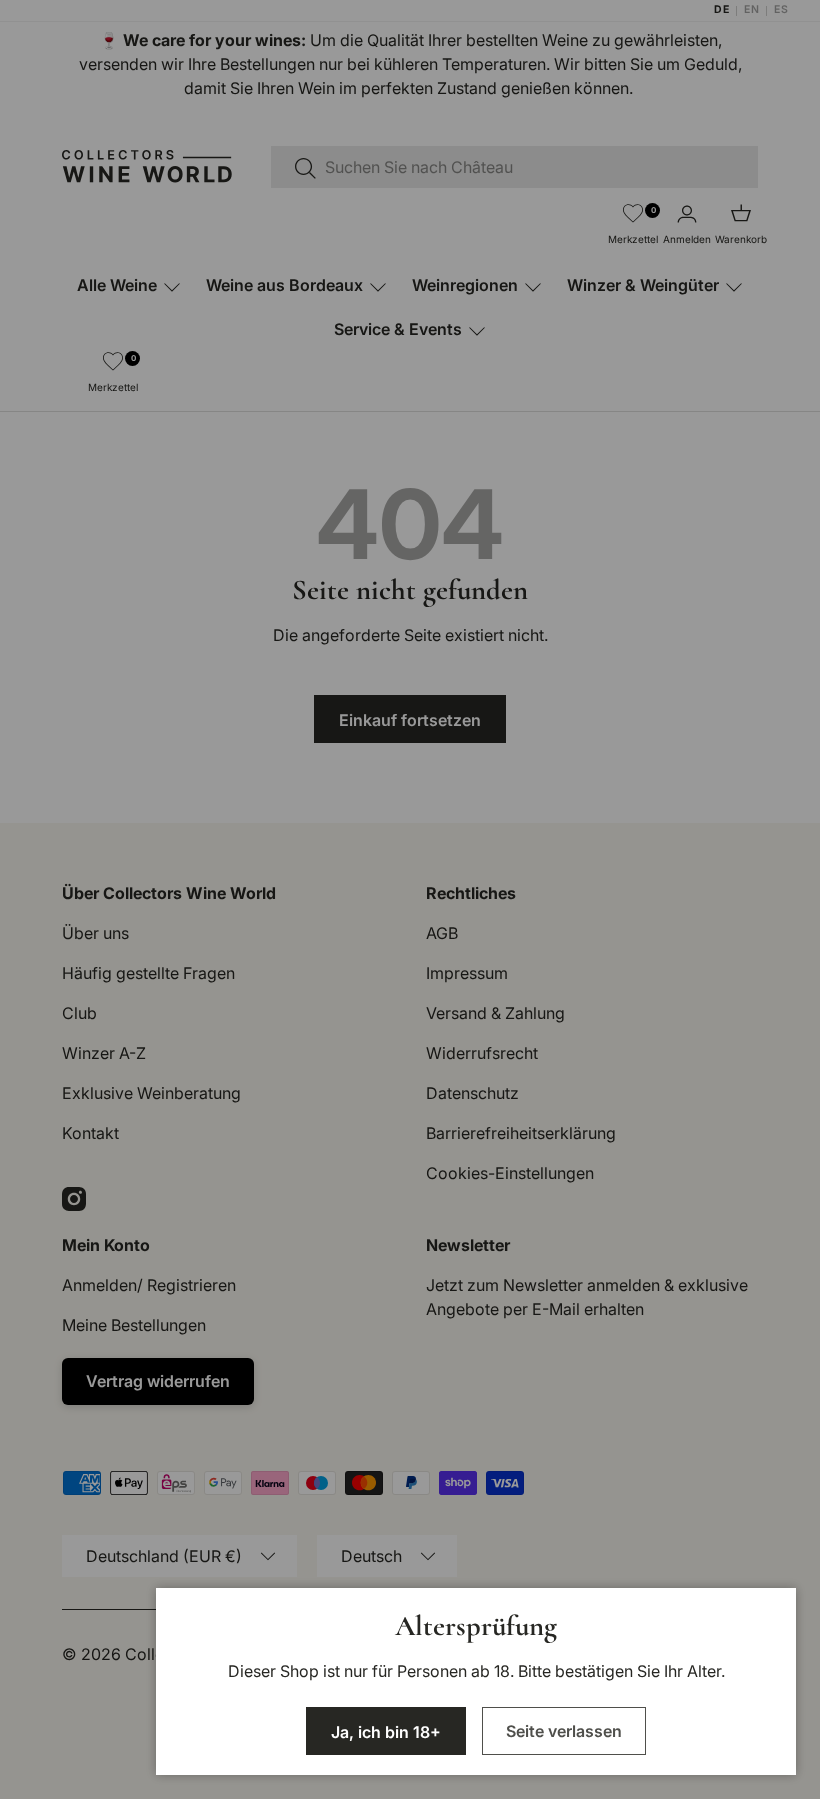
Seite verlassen (564, 1731)
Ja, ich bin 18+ (386, 1732)
